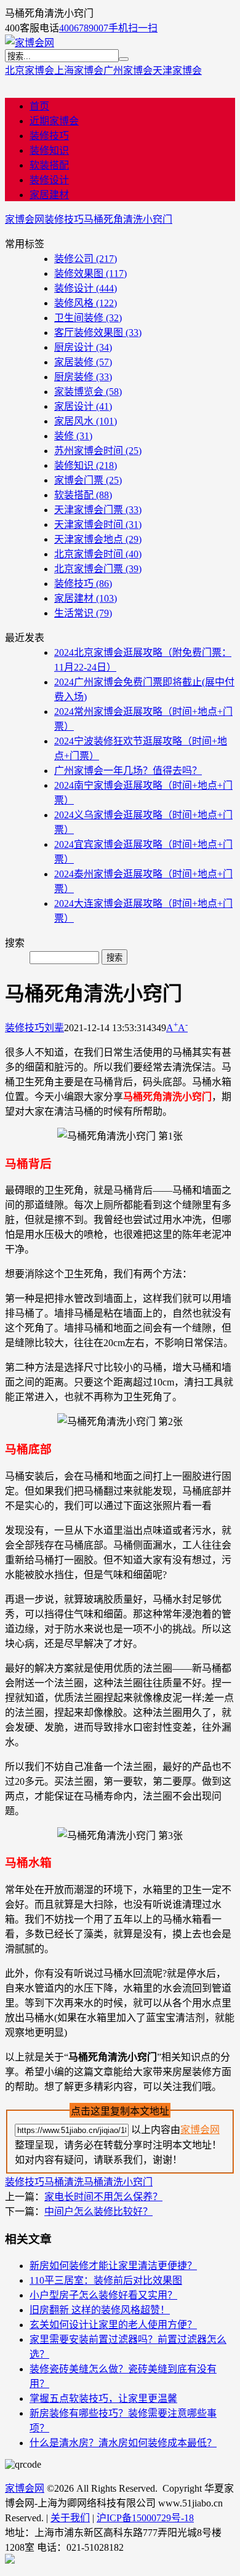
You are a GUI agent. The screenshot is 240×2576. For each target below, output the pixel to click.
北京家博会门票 (98, 569)
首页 (39, 106)
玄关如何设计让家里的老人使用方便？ (113, 2325)
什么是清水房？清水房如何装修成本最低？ (123, 2443)
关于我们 (70, 2518)
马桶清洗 (64, 2182)
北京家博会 (30, 70)
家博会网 (25, 219)
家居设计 (83, 406)
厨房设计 (83, 347)
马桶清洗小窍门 (118, 2182)
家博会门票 (88, 480)
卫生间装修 (88, 318)
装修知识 (49, 150)
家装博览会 (88, 392)
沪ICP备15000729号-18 (145, 2518)
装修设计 (49, 180)
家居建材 (49, 195)
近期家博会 (54, 121)
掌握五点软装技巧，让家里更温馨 (103, 2399)
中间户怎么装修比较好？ (98, 2211)
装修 (73, 436)
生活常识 (83, 613)
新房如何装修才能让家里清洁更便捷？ (113, 2266)
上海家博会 (79, 70)
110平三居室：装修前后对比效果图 (106, 2280)
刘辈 (54, 1028)
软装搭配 (49, 165)
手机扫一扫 (133, 28)
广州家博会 (128, 70)
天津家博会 (177, 70)
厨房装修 (83, 377)
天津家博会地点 (98, 539)
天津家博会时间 (98, 524)
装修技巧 (49, 136)
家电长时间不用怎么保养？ (103, 2197)
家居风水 (86, 421)
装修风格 (86, 303)
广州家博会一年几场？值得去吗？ (128, 771)
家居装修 (83, 362)
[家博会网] (30, 43)
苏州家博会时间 (98, 451)
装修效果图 (90, 273)
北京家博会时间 (98, 554)
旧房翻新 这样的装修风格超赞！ (100, 2310)
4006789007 (84, 28)
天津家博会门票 (98, 510)
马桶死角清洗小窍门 (128, 219)
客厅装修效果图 (98, 333)
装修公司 (86, 259)
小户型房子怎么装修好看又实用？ (103, 2295)
